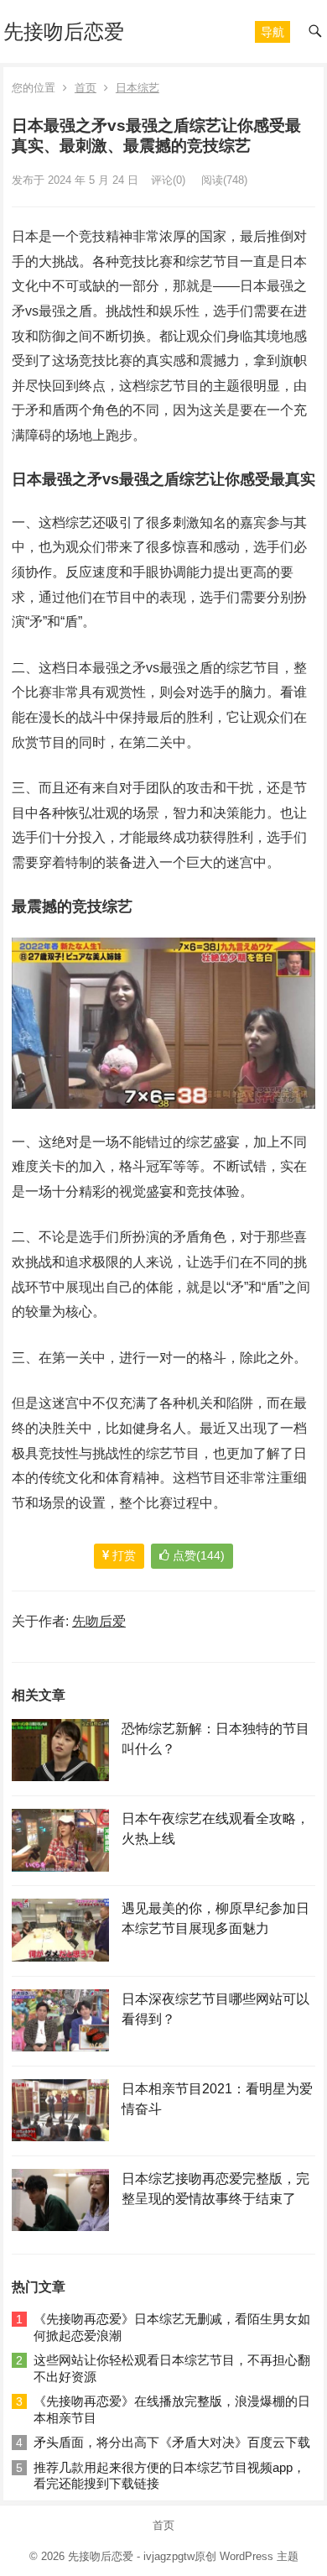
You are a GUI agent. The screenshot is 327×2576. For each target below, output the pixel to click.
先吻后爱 (99, 1621)
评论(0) (168, 180)
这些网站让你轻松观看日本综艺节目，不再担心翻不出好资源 (172, 2368)
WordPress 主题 (259, 2556)
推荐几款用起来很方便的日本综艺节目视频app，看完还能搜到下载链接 (169, 2476)
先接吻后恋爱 (64, 31)
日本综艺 (138, 88)
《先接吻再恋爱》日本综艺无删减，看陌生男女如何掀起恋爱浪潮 (172, 2327)
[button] (272, 32)
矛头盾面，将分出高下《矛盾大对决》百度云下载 (172, 2442)
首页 (86, 88)
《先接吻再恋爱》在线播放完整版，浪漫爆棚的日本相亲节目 (172, 2409)
